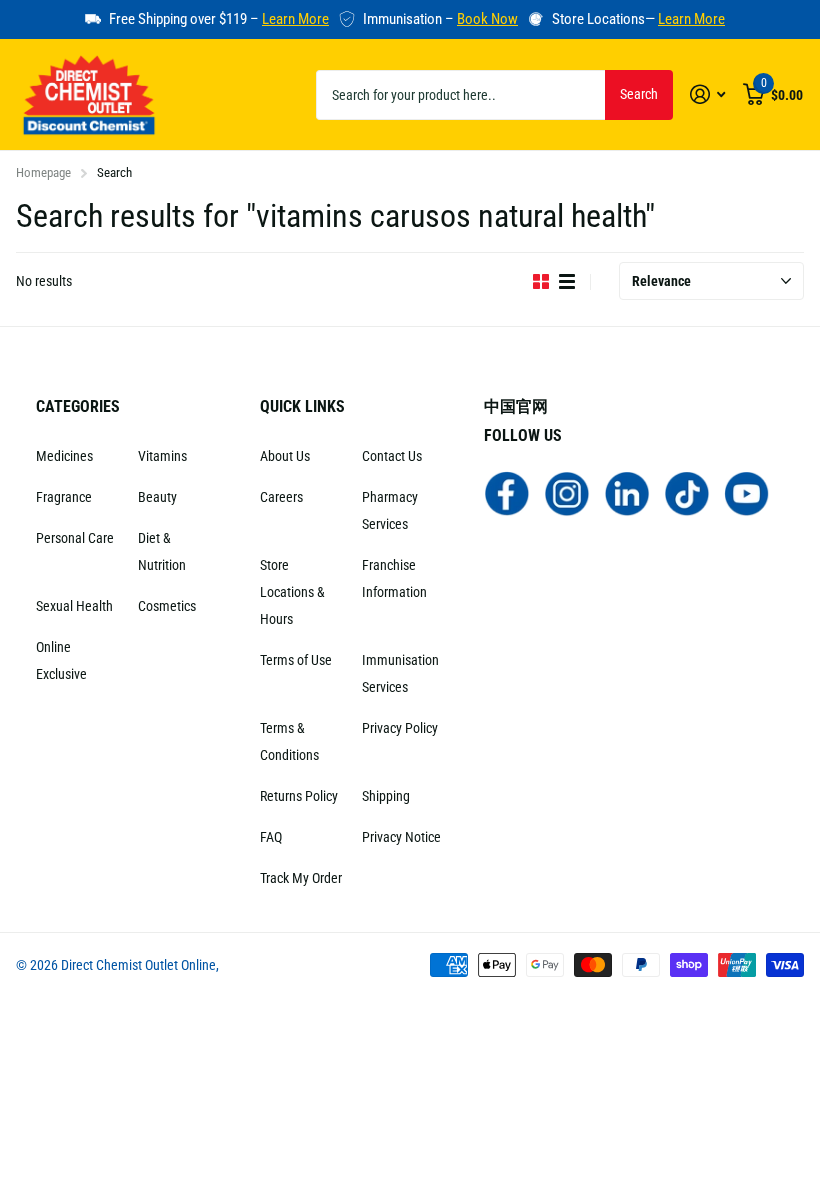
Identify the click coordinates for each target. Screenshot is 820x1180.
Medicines (64, 456)
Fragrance (64, 497)
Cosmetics (167, 606)
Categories (78, 406)
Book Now (487, 19)
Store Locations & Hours (292, 592)
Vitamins (162, 456)
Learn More (295, 19)
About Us (285, 456)
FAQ (271, 837)
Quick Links (302, 406)
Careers (281, 497)
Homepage (43, 172)
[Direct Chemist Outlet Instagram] (567, 493)
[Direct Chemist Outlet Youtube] (747, 493)
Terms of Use (296, 660)
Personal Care (75, 538)
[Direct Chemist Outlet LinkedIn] (627, 493)
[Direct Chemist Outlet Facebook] (507, 493)
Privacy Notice (401, 837)
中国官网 (516, 406)
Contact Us (392, 456)
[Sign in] (707, 94)
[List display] (567, 282)
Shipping (386, 796)
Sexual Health (74, 606)
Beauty (157, 497)
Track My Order (301, 878)
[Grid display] (541, 282)
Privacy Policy (400, 728)
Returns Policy (299, 796)
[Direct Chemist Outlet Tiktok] (687, 493)
